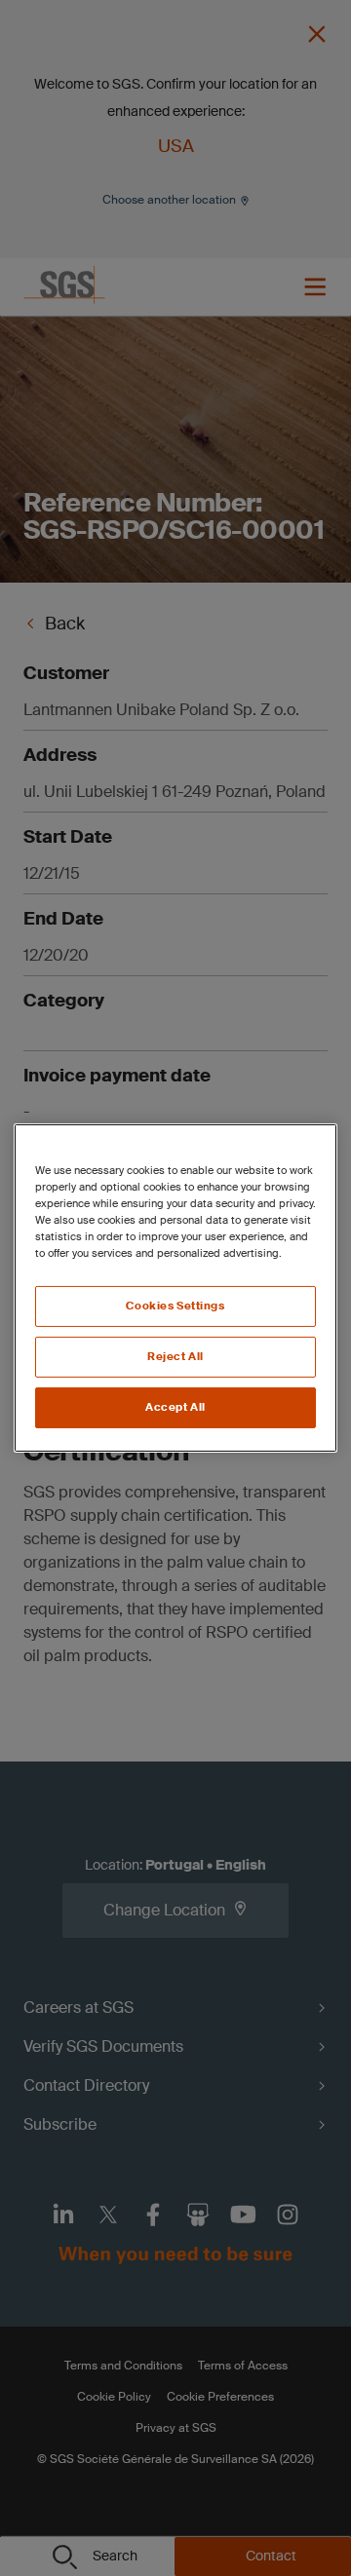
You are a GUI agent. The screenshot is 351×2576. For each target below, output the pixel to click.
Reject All (175, 1357)
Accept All (175, 1407)
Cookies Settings (175, 1306)
